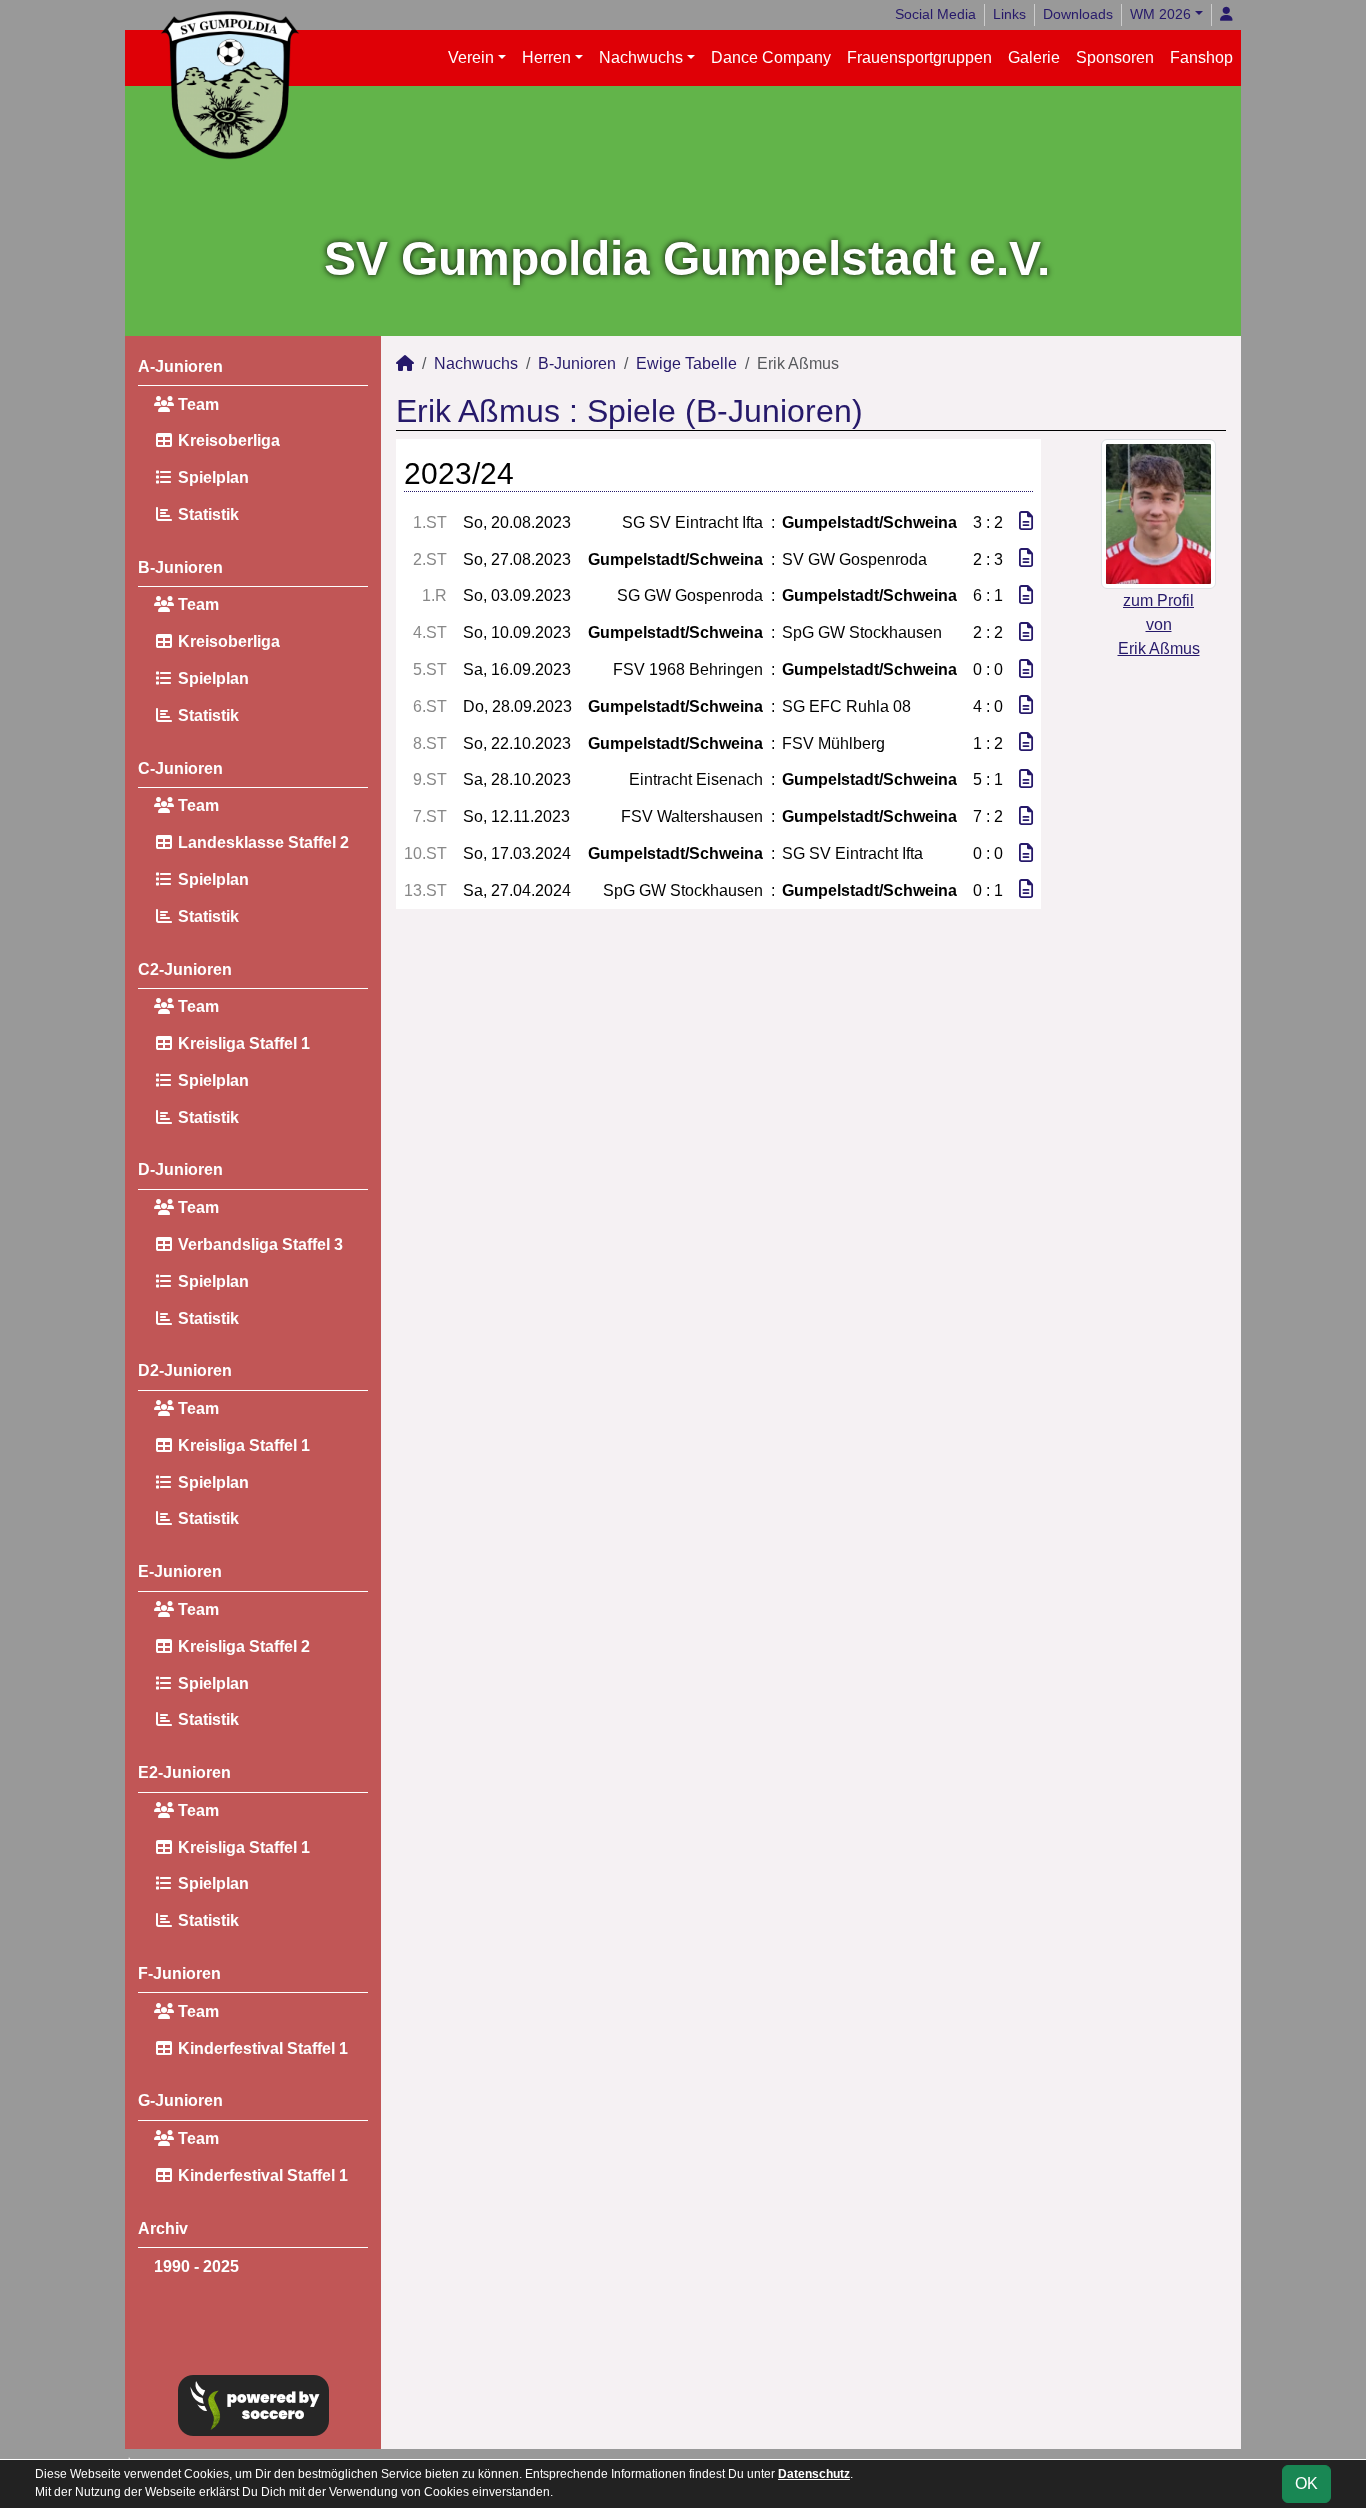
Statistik (206, 514)
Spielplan (211, 477)
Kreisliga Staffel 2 (242, 1646)
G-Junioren (180, 2100)
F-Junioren (179, 1973)
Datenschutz (814, 2474)
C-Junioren (180, 768)
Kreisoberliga (227, 440)
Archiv (163, 2228)
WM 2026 (1160, 14)
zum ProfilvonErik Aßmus (1159, 624)
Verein (471, 57)
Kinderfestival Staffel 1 (261, 2048)
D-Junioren (180, 1169)
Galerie (1034, 57)
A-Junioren (180, 366)
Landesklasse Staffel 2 (261, 842)
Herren (546, 57)
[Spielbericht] (1026, 521)
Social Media (935, 14)
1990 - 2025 (196, 2266)
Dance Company (771, 57)
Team (196, 404)
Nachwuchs (641, 57)
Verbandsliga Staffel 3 (258, 1244)
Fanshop (1201, 57)
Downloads (1078, 14)
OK (1306, 2483)
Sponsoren (1115, 57)
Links (1009, 14)
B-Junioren (180, 567)
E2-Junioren (184, 1772)
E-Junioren (180, 1571)
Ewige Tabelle (686, 363)
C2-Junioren (185, 969)
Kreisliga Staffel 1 (242, 1043)
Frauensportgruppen (919, 57)
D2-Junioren (185, 1370)
